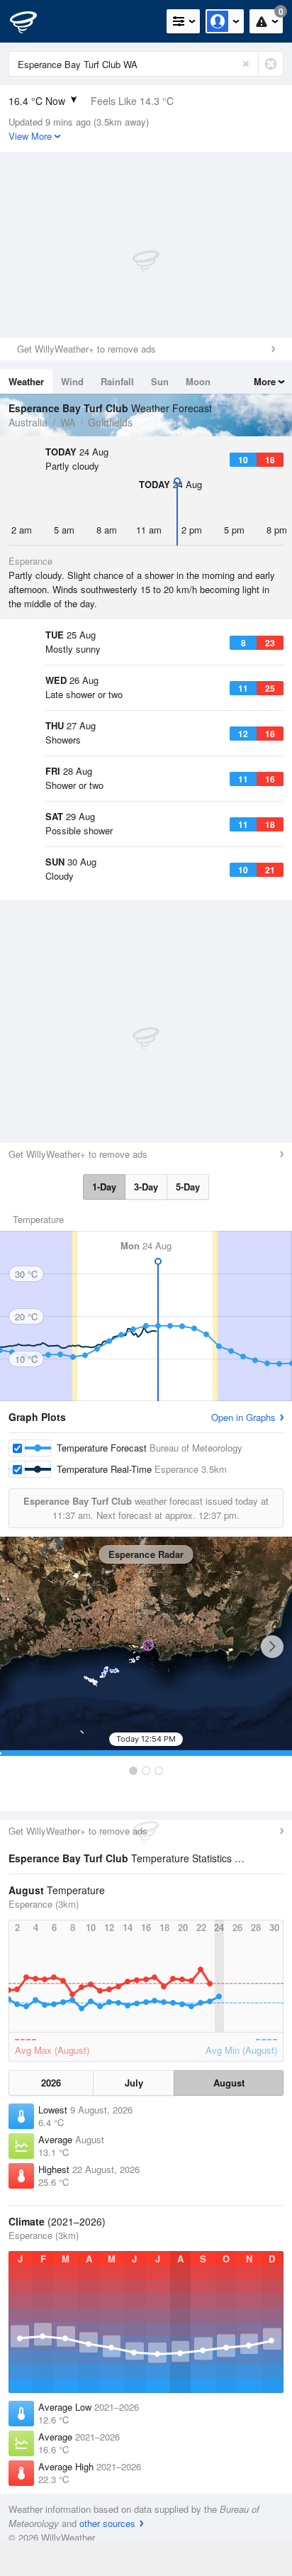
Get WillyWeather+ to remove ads (86, 349)
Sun (160, 381)
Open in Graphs (243, 1417)
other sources (107, 2523)
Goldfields (110, 422)
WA (68, 422)
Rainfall (117, 381)
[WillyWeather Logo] (32, 21)
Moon (198, 381)
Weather (26, 381)
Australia (28, 422)
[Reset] (246, 64)
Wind (72, 381)
